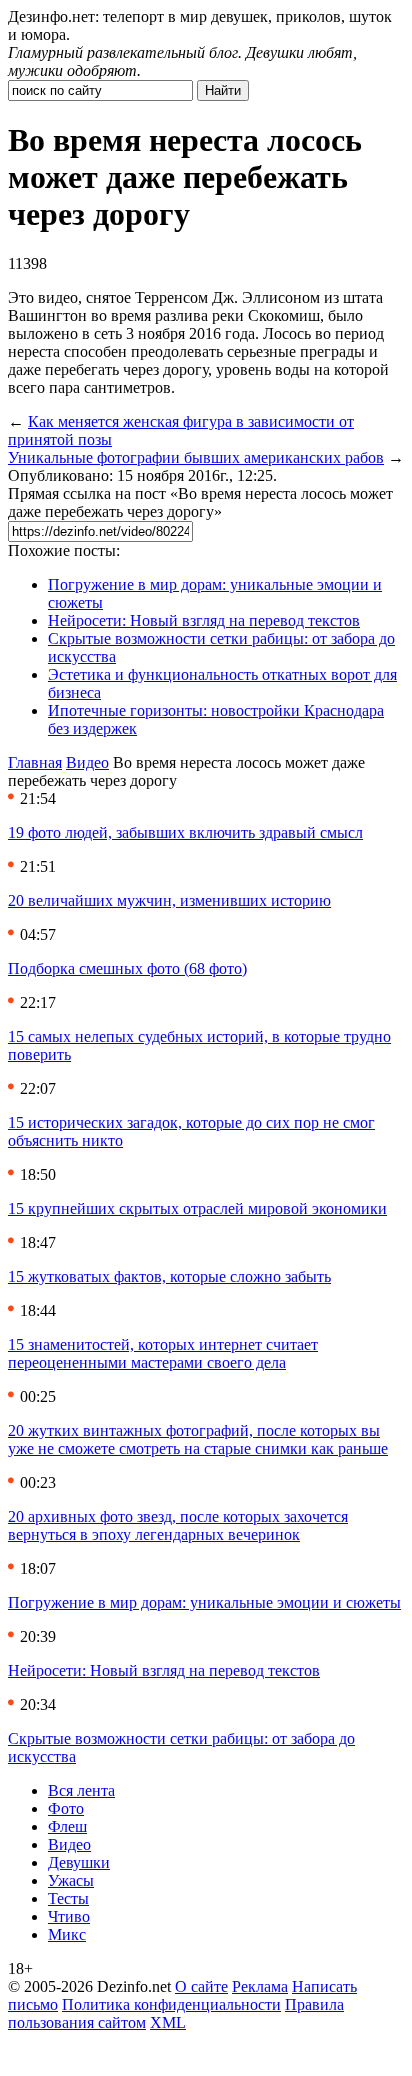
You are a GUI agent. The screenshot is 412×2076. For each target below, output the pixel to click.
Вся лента (81, 1790)
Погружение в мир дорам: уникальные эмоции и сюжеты (204, 1602)
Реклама (260, 1986)
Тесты (68, 1898)
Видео (87, 762)
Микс (67, 1934)
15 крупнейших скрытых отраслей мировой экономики (197, 1208)
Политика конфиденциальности (171, 2004)
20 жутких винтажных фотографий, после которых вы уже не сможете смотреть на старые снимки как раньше (198, 1439)
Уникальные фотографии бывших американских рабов (196, 457)
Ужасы (71, 1880)
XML (168, 2022)
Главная (35, 762)
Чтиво (69, 1916)
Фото (66, 1808)
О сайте (201, 1986)
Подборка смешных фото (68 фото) (127, 968)
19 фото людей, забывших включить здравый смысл (185, 832)
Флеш (67, 1826)
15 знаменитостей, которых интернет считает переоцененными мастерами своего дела (163, 1353)
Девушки (79, 1862)
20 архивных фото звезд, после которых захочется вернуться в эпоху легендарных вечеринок (178, 1525)
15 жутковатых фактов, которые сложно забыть (169, 1276)
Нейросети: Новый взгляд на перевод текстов (204, 620)
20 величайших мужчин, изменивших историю (169, 900)
